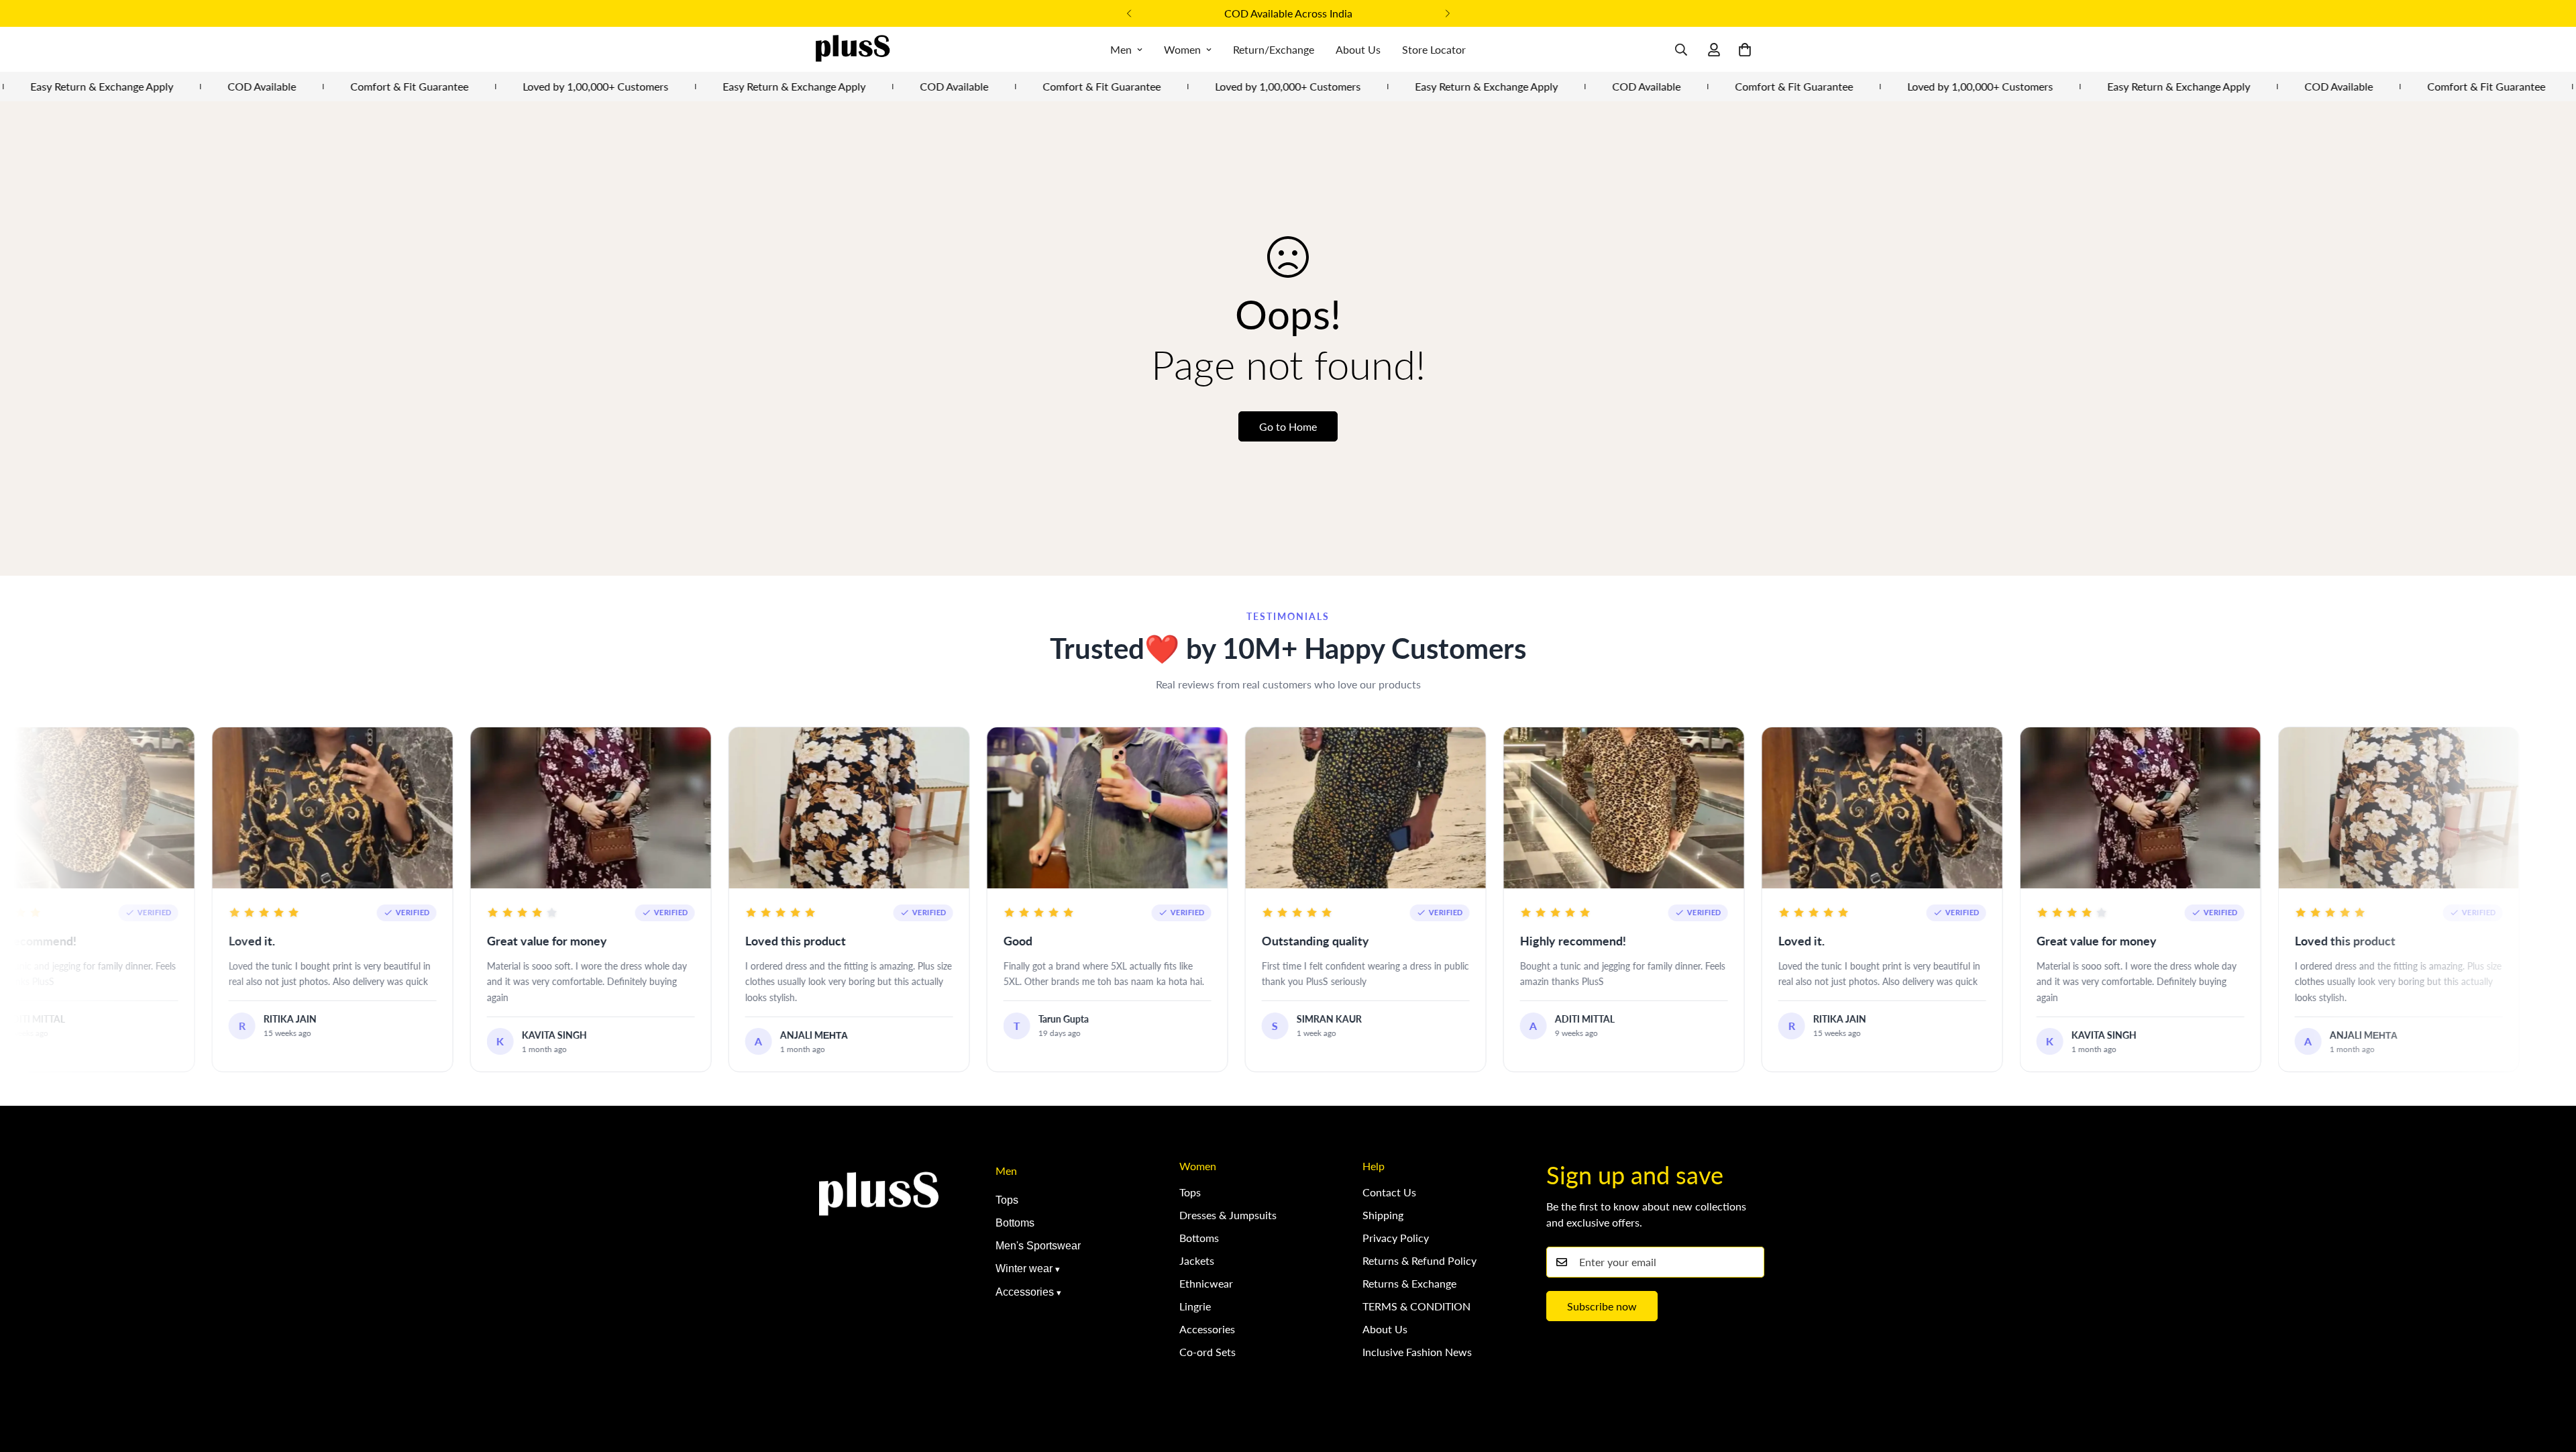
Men (1121, 49)
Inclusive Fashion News (1417, 1352)
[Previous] (1129, 13)
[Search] (1681, 50)
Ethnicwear (1206, 1283)
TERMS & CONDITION (1416, 1306)
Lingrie (1195, 1306)
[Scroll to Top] (2550, 1379)
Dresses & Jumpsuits (1228, 1215)
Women (1182, 49)
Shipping (1383, 1215)
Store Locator (1434, 49)
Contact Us (1389, 1192)
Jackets (1197, 1260)
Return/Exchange (1274, 49)
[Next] (1447, 13)
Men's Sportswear (1038, 1246)
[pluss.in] (852, 49)
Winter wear (1024, 1268)
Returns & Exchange (1409, 1283)
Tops (1007, 1200)
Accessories (1025, 1292)
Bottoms (1015, 1223)
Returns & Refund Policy (1419, 1260)
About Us (1358, 49)
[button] (1745, 50)
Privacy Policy (1396, 1238)
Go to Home (1288, 426)
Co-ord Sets (1207, 1352)
